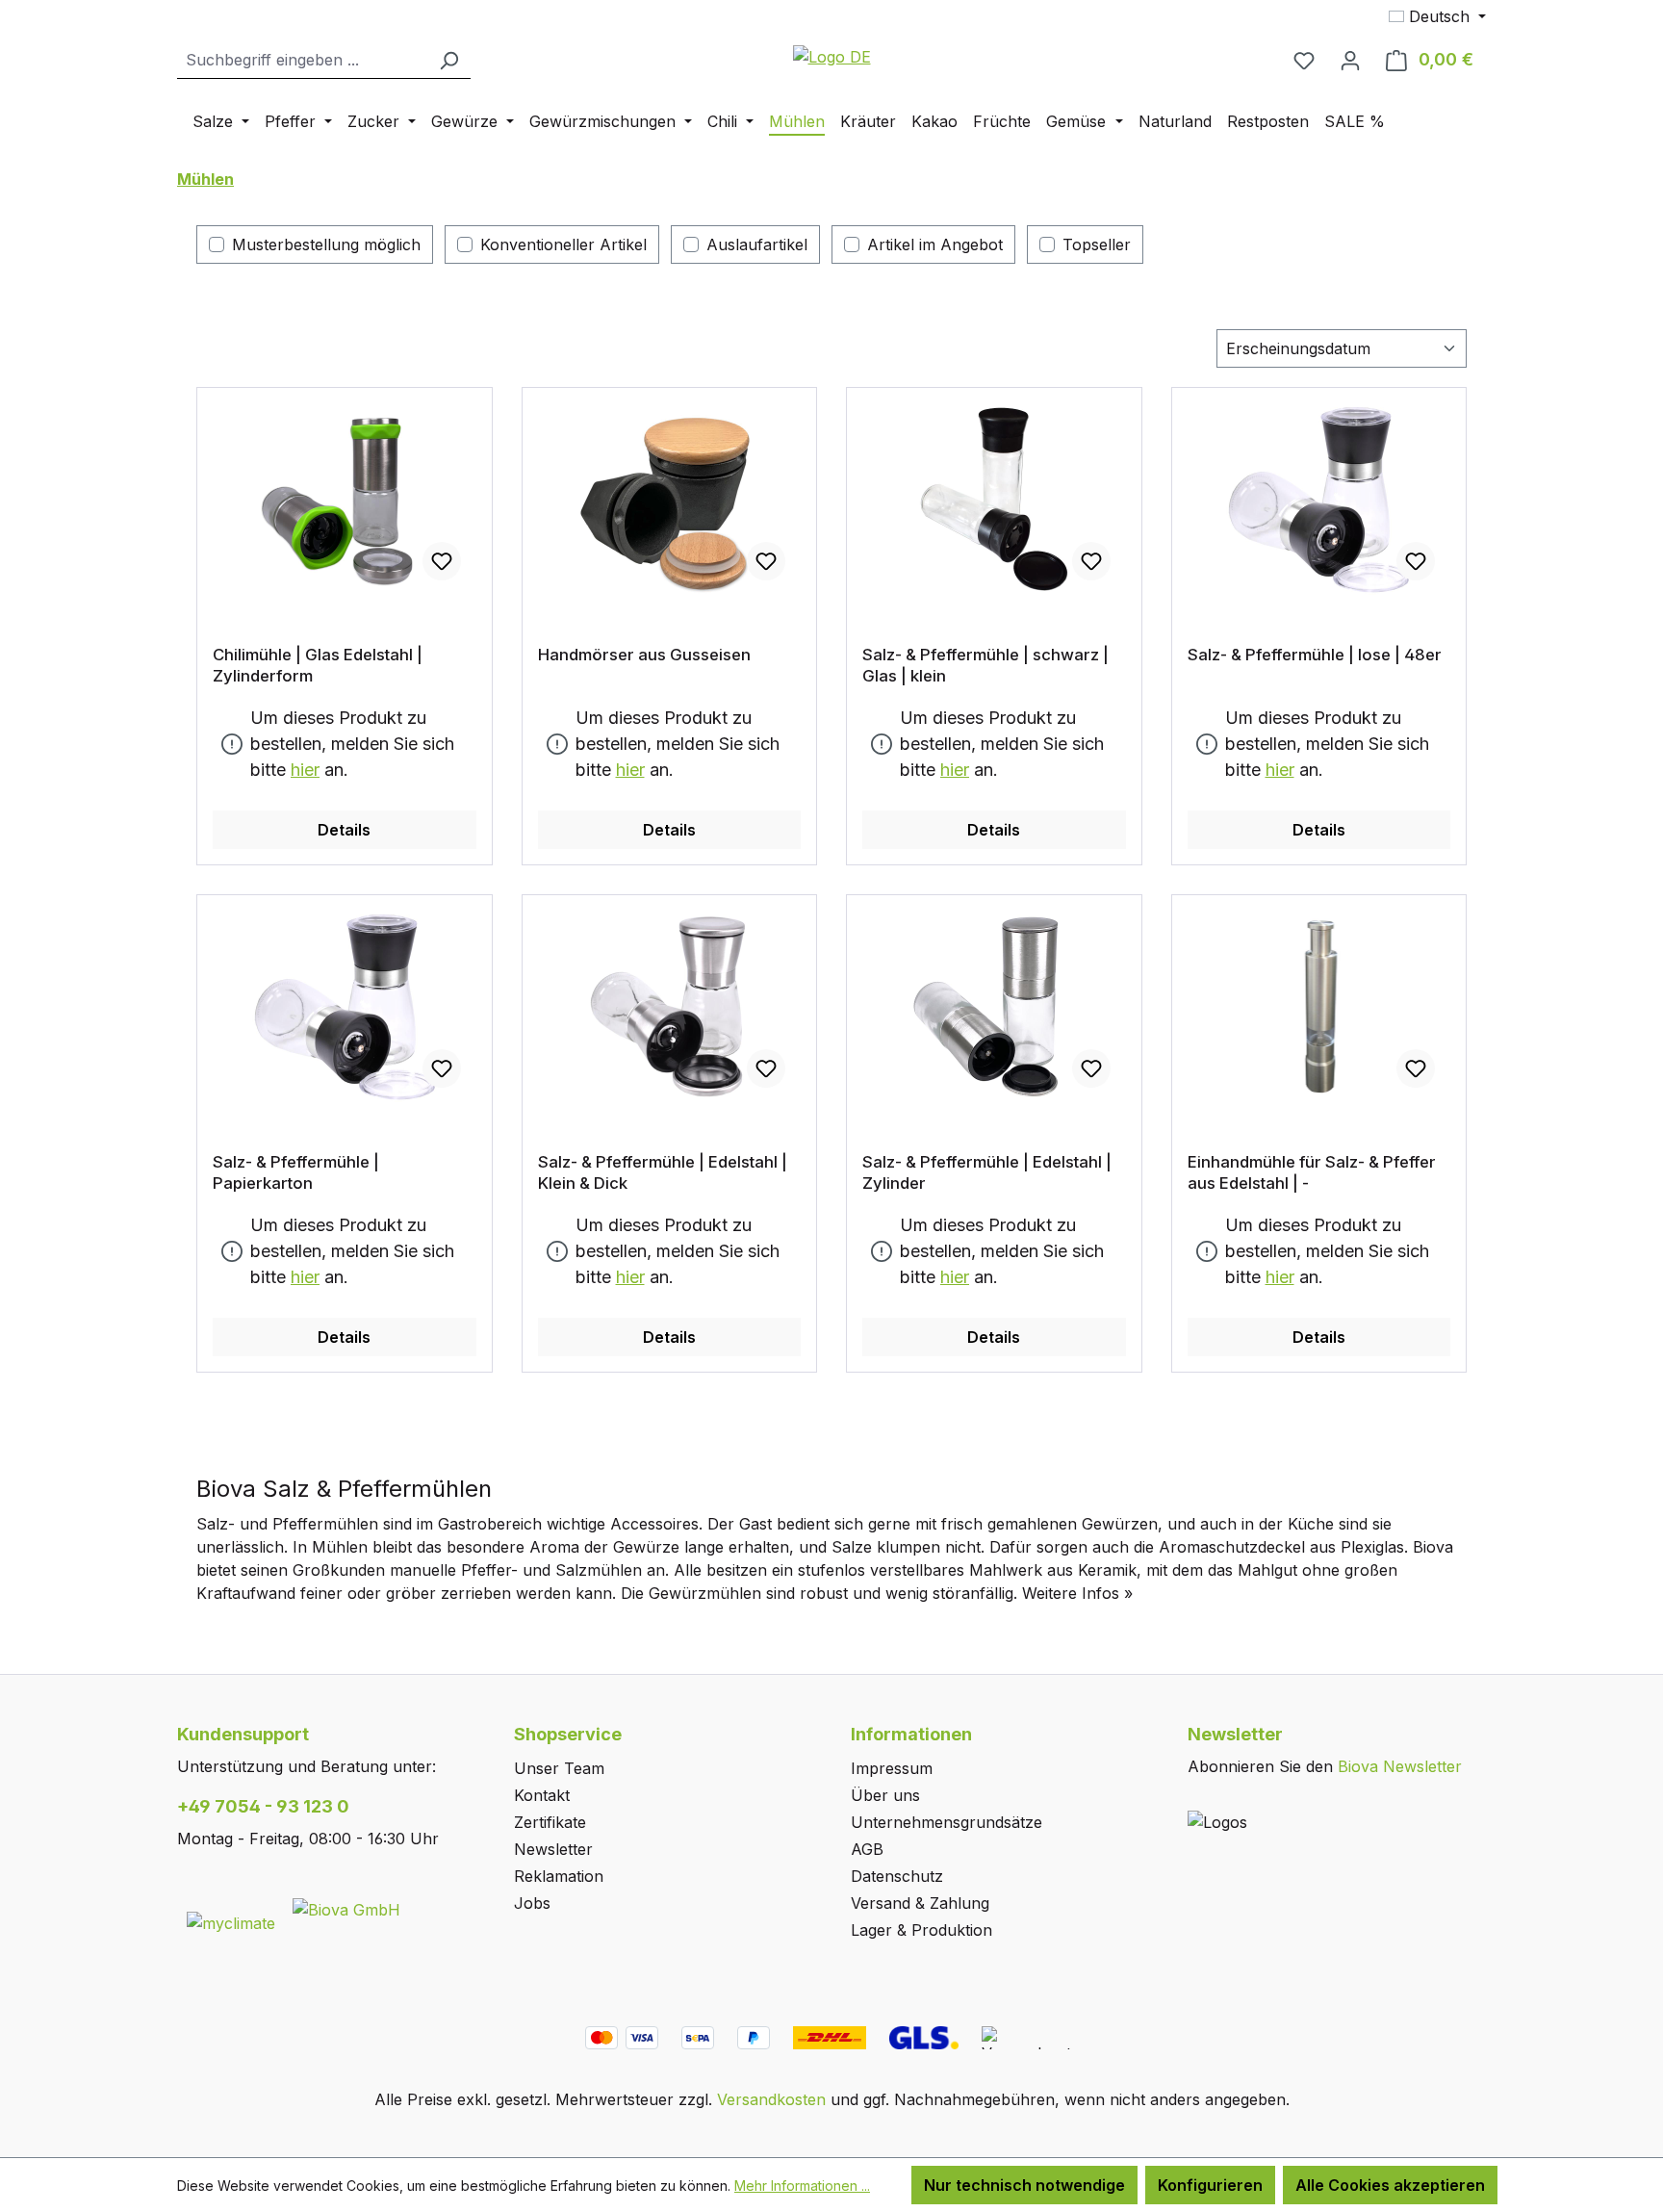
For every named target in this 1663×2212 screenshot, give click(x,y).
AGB (867, 1849)
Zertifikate (550, 1822)
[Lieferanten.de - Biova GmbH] (346, 1908)
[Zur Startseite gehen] (831, 56)
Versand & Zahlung (920, 1903)
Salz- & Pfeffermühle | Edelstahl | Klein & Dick (663, 1172)
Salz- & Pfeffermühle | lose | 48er (1315, 655)
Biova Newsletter (1400, 1766)
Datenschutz (897, 1876)
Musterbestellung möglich (326, 244)
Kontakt (542, 1795)
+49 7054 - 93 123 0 (263, 1806)
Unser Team (559, 1768)
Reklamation (559, 1876)
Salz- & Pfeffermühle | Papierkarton (296, 1172)
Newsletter (553, 1849)
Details (344, 830)
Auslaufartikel (757, 244)
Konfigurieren (1210, 2185)
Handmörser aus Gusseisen (644, 655)
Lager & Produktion (921, 1930)
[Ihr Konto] (1350, 60)
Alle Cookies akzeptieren (1390, 2185)
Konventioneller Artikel (563, 244)
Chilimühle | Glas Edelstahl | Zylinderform (318, 665)
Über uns (885, 1795)
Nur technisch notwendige (1024, 2185)
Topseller (1097, 244)
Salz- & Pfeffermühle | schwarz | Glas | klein (985, 665)
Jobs (532, 1903)
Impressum (892, 1768)
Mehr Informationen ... (802, 2186)
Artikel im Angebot (935, 244)
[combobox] (302, 60)
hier (305, 770)
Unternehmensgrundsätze (947, 1822)
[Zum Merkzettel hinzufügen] (442, 561)
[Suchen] (448, 60)
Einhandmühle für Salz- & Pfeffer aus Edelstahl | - (1312, 1172)
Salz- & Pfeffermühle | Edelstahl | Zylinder (987, 1172)
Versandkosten (771, 2099)
